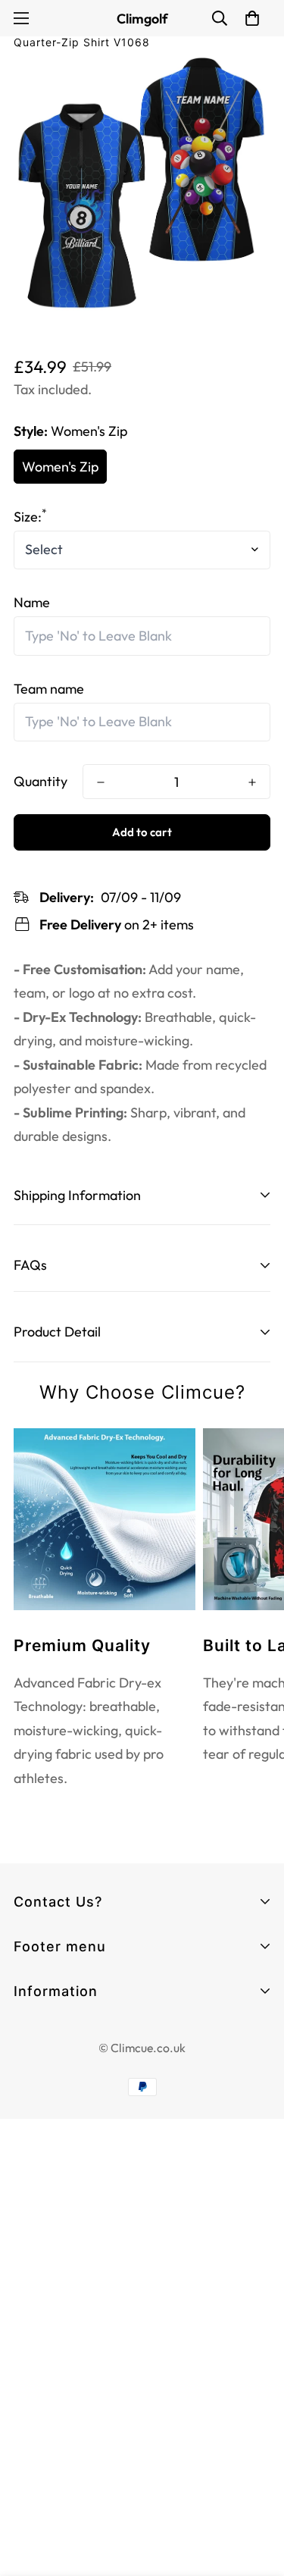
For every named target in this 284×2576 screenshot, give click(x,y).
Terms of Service (65, 2061)
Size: (30, 517)
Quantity (41, 781)
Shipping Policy (59, 2143)
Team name (49, 689)
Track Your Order (65, 2016)
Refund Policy (54, 2115)
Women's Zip (60, 467)
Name (32, 602)
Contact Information (76, 2034)
